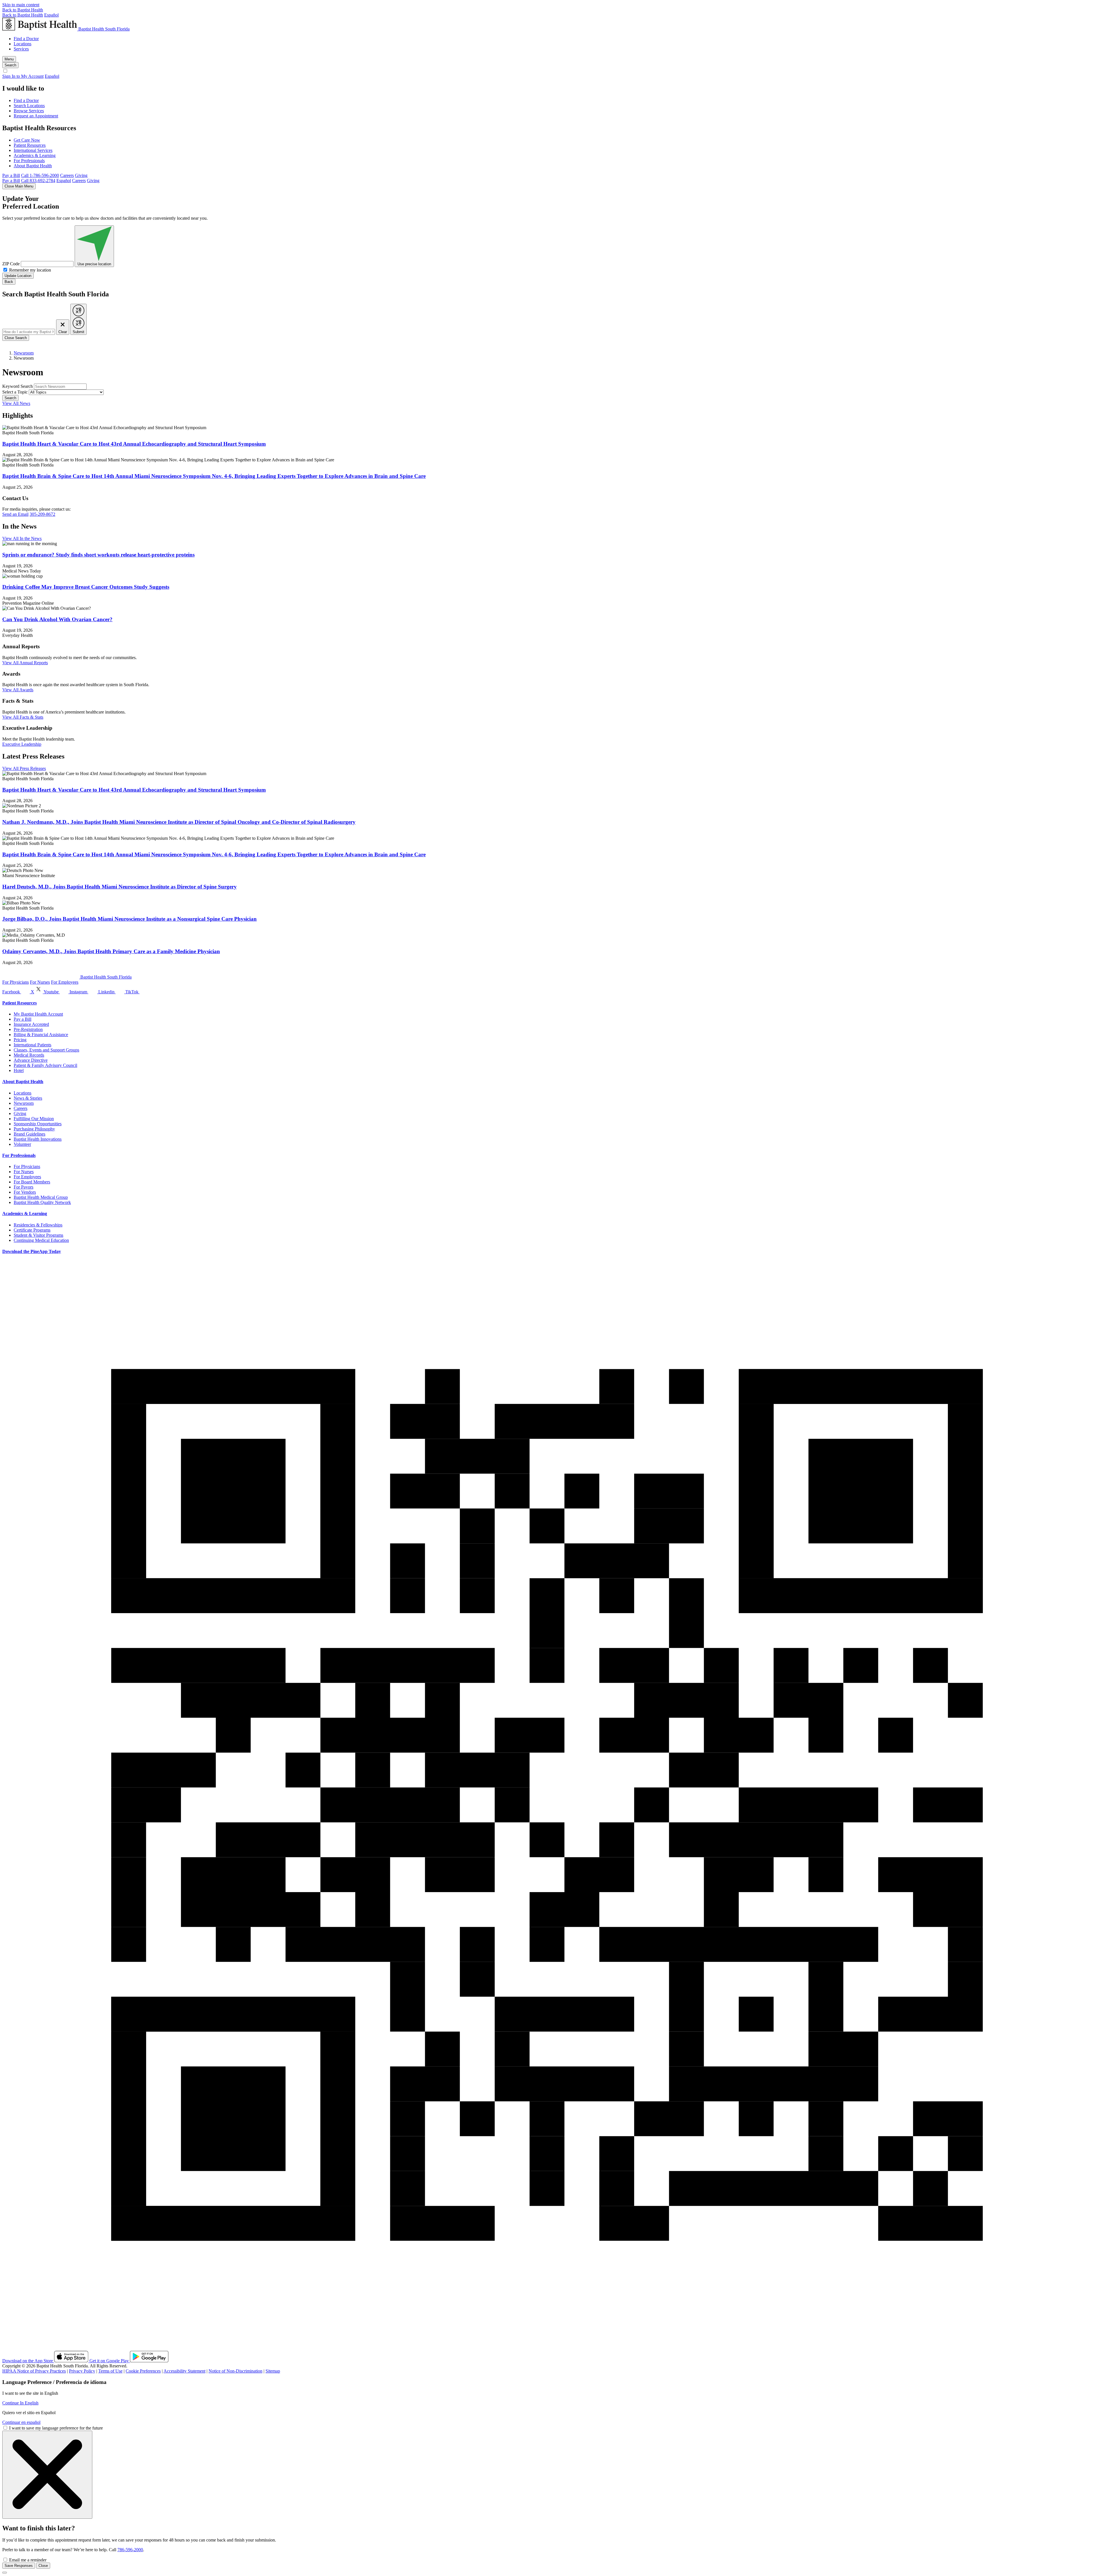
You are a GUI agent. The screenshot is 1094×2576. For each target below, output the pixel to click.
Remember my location (30, 270)
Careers (67, 175)
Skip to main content (21, 5)
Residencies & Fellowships (38, 1225)
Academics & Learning (35, 155)
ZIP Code (11, 264)
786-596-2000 (130, 2550)
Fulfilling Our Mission (34, 1119)
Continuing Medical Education (41, 1240)
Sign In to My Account (23, 76)
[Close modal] (5, 2573)
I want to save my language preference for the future (56, 2428)
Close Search (16, 338)
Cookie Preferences (143, 2371)
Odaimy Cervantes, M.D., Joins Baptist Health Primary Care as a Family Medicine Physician (111, 951)
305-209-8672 (42, 514)
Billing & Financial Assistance (41, 1035)
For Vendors (25, 1192)
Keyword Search (18, 386)
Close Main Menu (19, 186)
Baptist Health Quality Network (42, 1202)
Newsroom (24, 353)
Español (51, 15)
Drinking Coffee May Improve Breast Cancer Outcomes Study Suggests (86, 587)
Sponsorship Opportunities (38, 1124)
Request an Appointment (36, 116)
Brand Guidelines (29, 1134)
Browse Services (29, 111)
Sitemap (273, 2371)
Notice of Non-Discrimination (235, 2371)
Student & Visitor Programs (38, 1235)
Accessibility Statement (184, 2371)
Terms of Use (110, 2371)
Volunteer (22, 1144)
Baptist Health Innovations (38, 1139)
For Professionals (29, 161)
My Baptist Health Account (38, 1014)
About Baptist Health (33, 166)
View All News (16, 403)
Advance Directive (31, 1060)
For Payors (24, 1187)
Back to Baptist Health (23, 10)
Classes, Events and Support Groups (46, 1050)
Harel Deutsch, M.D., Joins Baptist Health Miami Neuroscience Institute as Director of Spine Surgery (120, 887)
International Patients (32, 1045)
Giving (81, 175)
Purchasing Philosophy (34, 1129)
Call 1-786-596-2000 (40, 175)
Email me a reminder (28, 2560)
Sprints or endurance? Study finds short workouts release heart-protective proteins (98, 555)
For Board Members (32, 1182)
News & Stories (28, 1098)
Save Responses (19, 2566)
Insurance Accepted (31, 1024)
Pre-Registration (28, 1029)
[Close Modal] (47, 2475)
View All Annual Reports (25, 663)
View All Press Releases (24, 768)
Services (21, 49)
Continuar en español (21, 2422)
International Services (33, 150)
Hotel (19, 1070)
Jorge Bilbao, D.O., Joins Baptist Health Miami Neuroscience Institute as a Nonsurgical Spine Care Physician (129, 919)
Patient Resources (30, 145)
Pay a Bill (11, 175)
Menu (9, 59)
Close (43, 2566)
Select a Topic (15, 392)
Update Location (18, 276)
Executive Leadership (22, 744)
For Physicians (16, 982)
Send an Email (15, 514)
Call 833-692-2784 (38, 181)
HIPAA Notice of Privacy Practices (34, 2371)
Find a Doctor (26, 39)
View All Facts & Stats (23, 717)
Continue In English (20, 2403)
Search (10, 398)
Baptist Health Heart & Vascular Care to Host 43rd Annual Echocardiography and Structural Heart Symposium (134, 444)
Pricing (20, 1040)
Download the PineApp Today (32, 1251)
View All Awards (18, 690)
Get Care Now (27, 140)
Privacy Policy (82, 2371)
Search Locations (29, 106)
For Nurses (40, 982)
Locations (23, 44)
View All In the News (22, 538)
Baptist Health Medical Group (41, 1197)
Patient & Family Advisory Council (45, 1065)
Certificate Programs (32, 1230)
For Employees (65, 982)
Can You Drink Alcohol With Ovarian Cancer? (57, 619)
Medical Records (29, 1055)
